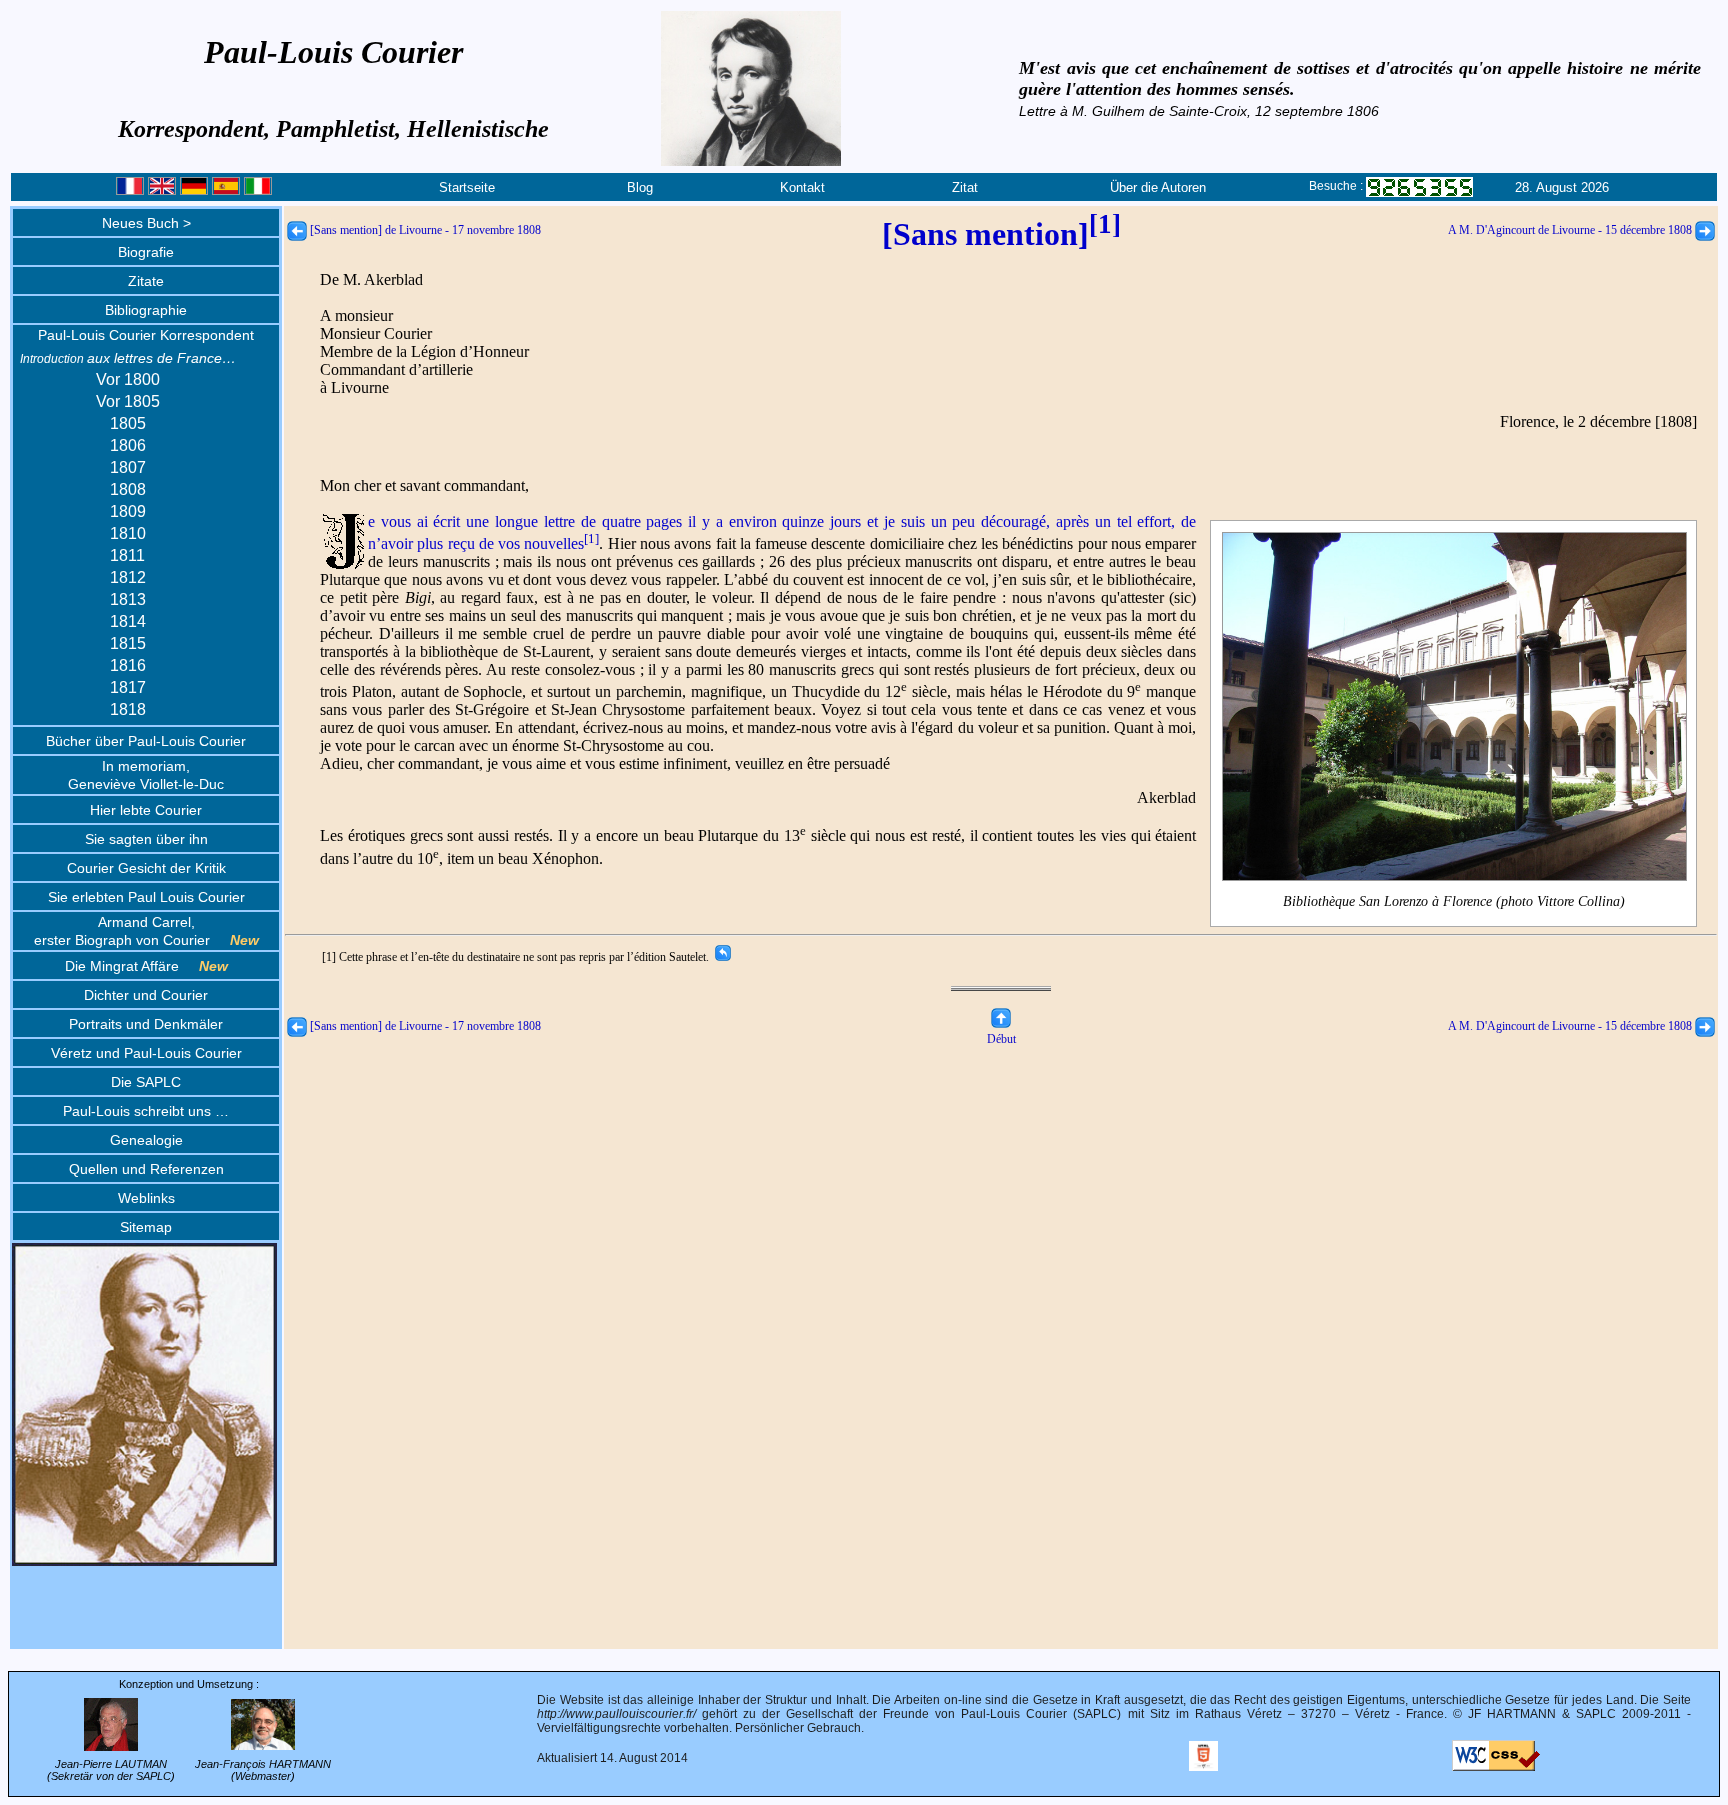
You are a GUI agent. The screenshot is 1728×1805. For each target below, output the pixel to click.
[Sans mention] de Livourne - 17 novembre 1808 (424, 230)
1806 (128, 445)
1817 (128, 687)
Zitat (965, 187)
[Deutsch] (194, 190)
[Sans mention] (1001, 234)
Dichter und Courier (146, 995)
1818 (128, 709)
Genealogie (146, 1140)
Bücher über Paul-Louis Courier (146, 741)
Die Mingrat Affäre (146, 966)
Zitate (146, 281)
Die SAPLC (146, 1082)
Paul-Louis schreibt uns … (146, 1111)
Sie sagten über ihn (146, 839)
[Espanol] (226, 190)
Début (1001, 1039)
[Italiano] (258, 190)
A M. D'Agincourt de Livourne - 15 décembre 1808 (1571, 230)
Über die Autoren (1158, 187)
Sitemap (146, 1227)
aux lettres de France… (128, 358)
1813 (128, 599)
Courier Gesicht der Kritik (146, 868)
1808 (128, 489)
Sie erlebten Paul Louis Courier (146, 897)
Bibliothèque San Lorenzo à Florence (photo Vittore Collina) (1454, 901)
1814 (128, 621)
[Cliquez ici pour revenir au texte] (721, 957)
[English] (162, 190)
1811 (127, 555)
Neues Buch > (146, 223)
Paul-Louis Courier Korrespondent (146, 335)
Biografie (146, 252)
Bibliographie (146, 310)
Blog (640, 187)
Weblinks (146, 1198)
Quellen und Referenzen (146, 1169)
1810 (128, 533)
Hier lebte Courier (146, 810)
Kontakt (802, 187)
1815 (128, 643)
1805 (128, 423)
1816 (128, 665)
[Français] (130, 190)
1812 (128, 577)
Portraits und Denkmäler (146, 1024)
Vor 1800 (128, 379)
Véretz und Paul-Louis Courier (146, 1053)
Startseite (467, 187)
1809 (128, 511)
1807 (128, 467)
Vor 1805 (128, 401)
